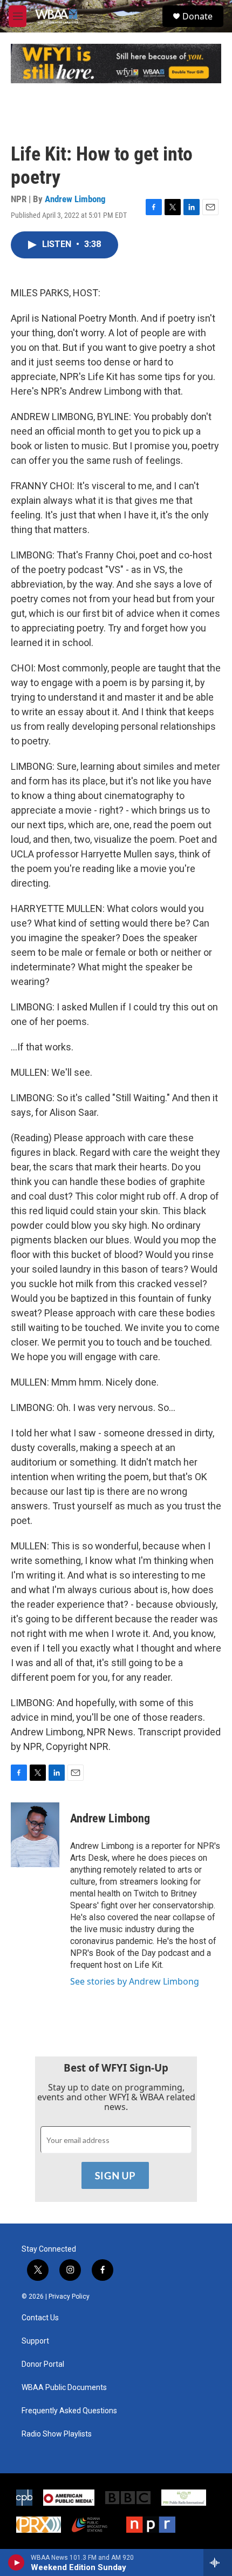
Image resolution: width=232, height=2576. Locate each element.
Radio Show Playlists (57, 2434)
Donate (197, 16)
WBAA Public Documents (64, 2388)
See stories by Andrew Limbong (135, 1981)
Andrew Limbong (75, 199)
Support (35, 2341)
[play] (16, 2562)
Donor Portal (43, 2364)
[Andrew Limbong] (35, 1835)
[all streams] (218, 2562)
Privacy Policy (69, 2297)
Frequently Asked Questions (69, 2411)
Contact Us (40, 2318)
